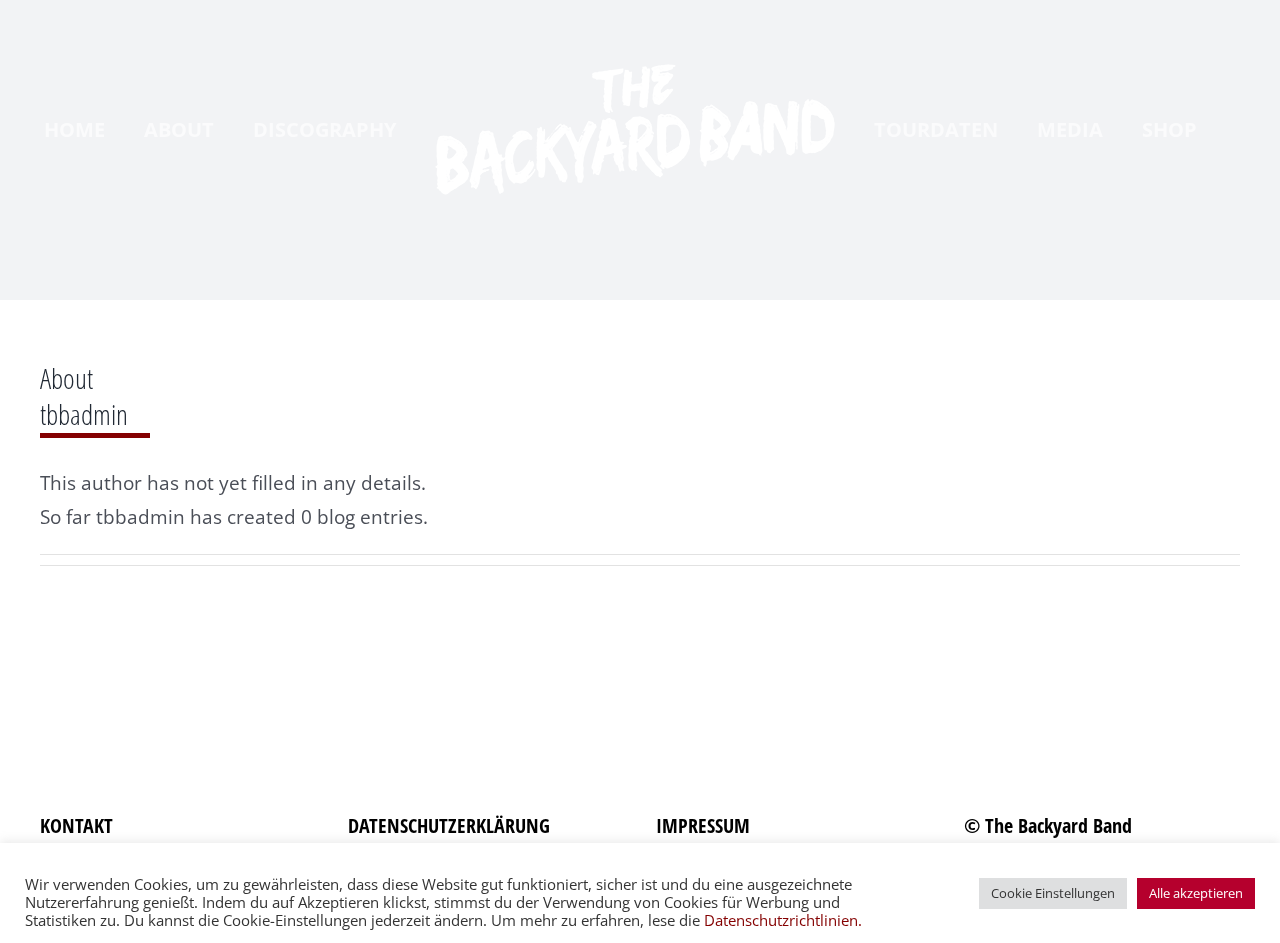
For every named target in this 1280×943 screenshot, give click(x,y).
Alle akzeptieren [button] (1196, 893)
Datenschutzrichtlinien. (783, 920)
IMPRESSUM (703, 825)
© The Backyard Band (1048, 825)
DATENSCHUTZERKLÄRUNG (449, 825)
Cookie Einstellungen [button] (1053, 893)
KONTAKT (76, 825)
